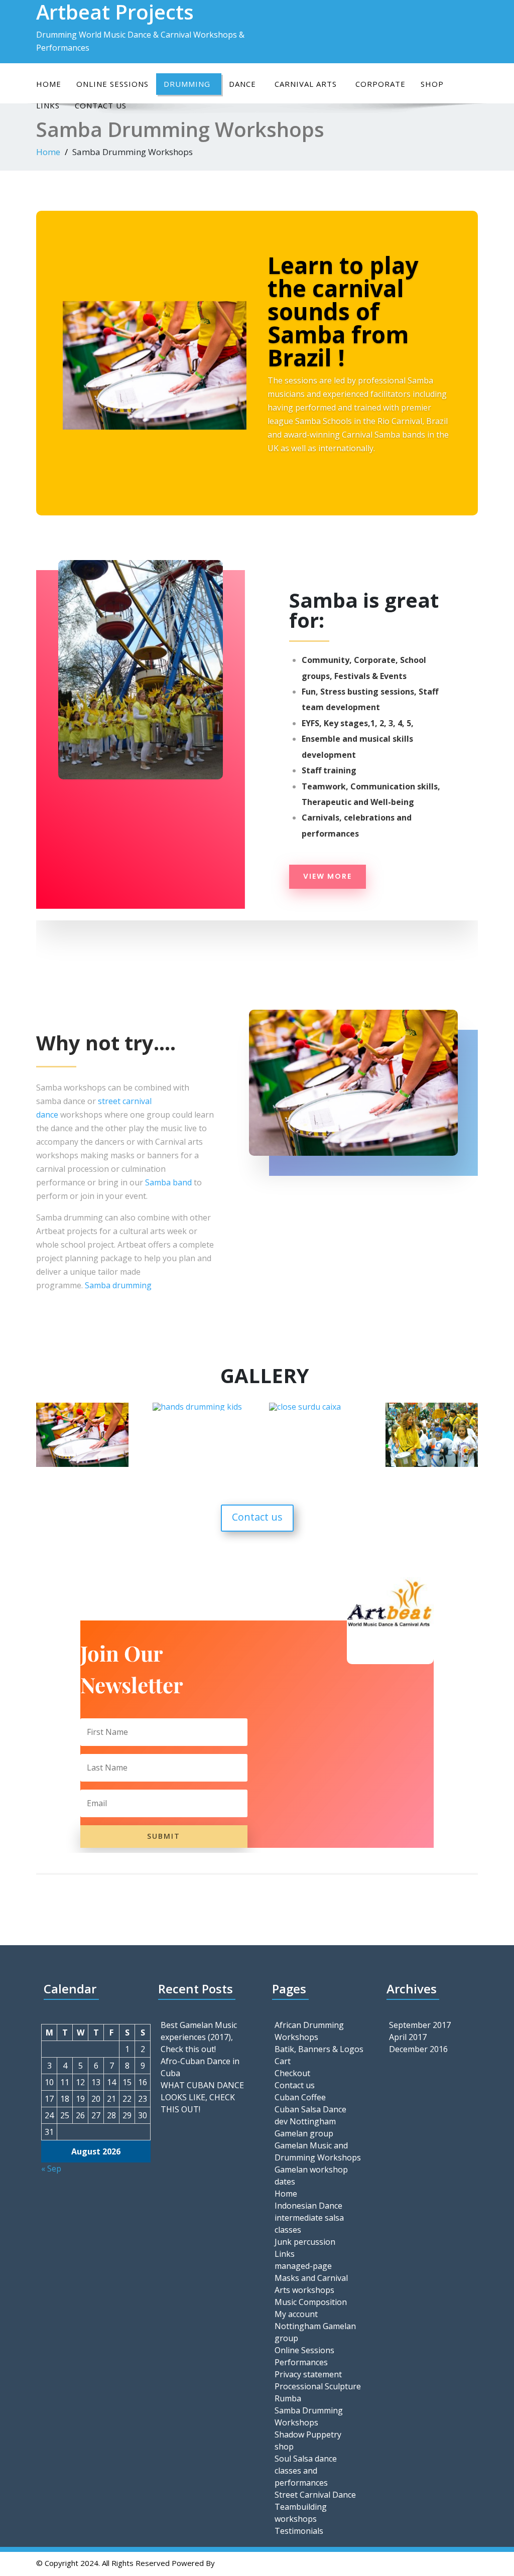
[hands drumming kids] (197, 1409)
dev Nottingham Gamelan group (305, 2127)
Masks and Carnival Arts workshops (311, 2284)
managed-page (303, 2266)
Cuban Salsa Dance (310, 2109)
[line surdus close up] (82, 1466)
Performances (301, 2362)
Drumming (187, 84)
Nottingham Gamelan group (315, 2332)
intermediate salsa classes (309, 2224)
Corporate (380, 84)
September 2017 (420, 2025)
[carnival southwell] (432, 1466)
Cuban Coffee (300, 2097)
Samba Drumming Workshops (309, 2416)
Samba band (169, 1182)
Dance (242, 84)
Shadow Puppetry (308, 2434)
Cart (283, 2061)
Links (285, 2254)
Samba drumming (118, 1285)
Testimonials (299, 2531)
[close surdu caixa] (305, 1409)
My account (296, 2314)
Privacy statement (308, 2374)
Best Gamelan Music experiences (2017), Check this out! (199, 2037)
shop (432, 84)
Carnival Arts (306, 84)
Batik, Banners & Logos (319, 2049)
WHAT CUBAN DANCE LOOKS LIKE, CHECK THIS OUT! (202, 2097)
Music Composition (311, 2302)
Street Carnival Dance (315, 2495)
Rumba (288, 2398)
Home (49, 84)
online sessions (112, 84)
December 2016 (418, 2049)
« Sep (51, 2168)
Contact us (257, 1517)
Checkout (292, 2073)
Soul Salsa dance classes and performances (306, 2471)
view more (328, 876)
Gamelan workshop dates (311, 2176)
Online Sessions (304, 2350)
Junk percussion (305, 2242)
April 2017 (408, 2037)
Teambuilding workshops (301, 2513)
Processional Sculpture (318, 2386)
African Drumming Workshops (309, 2031)
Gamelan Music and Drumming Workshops (318, 2151)
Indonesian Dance (308, 2206)
